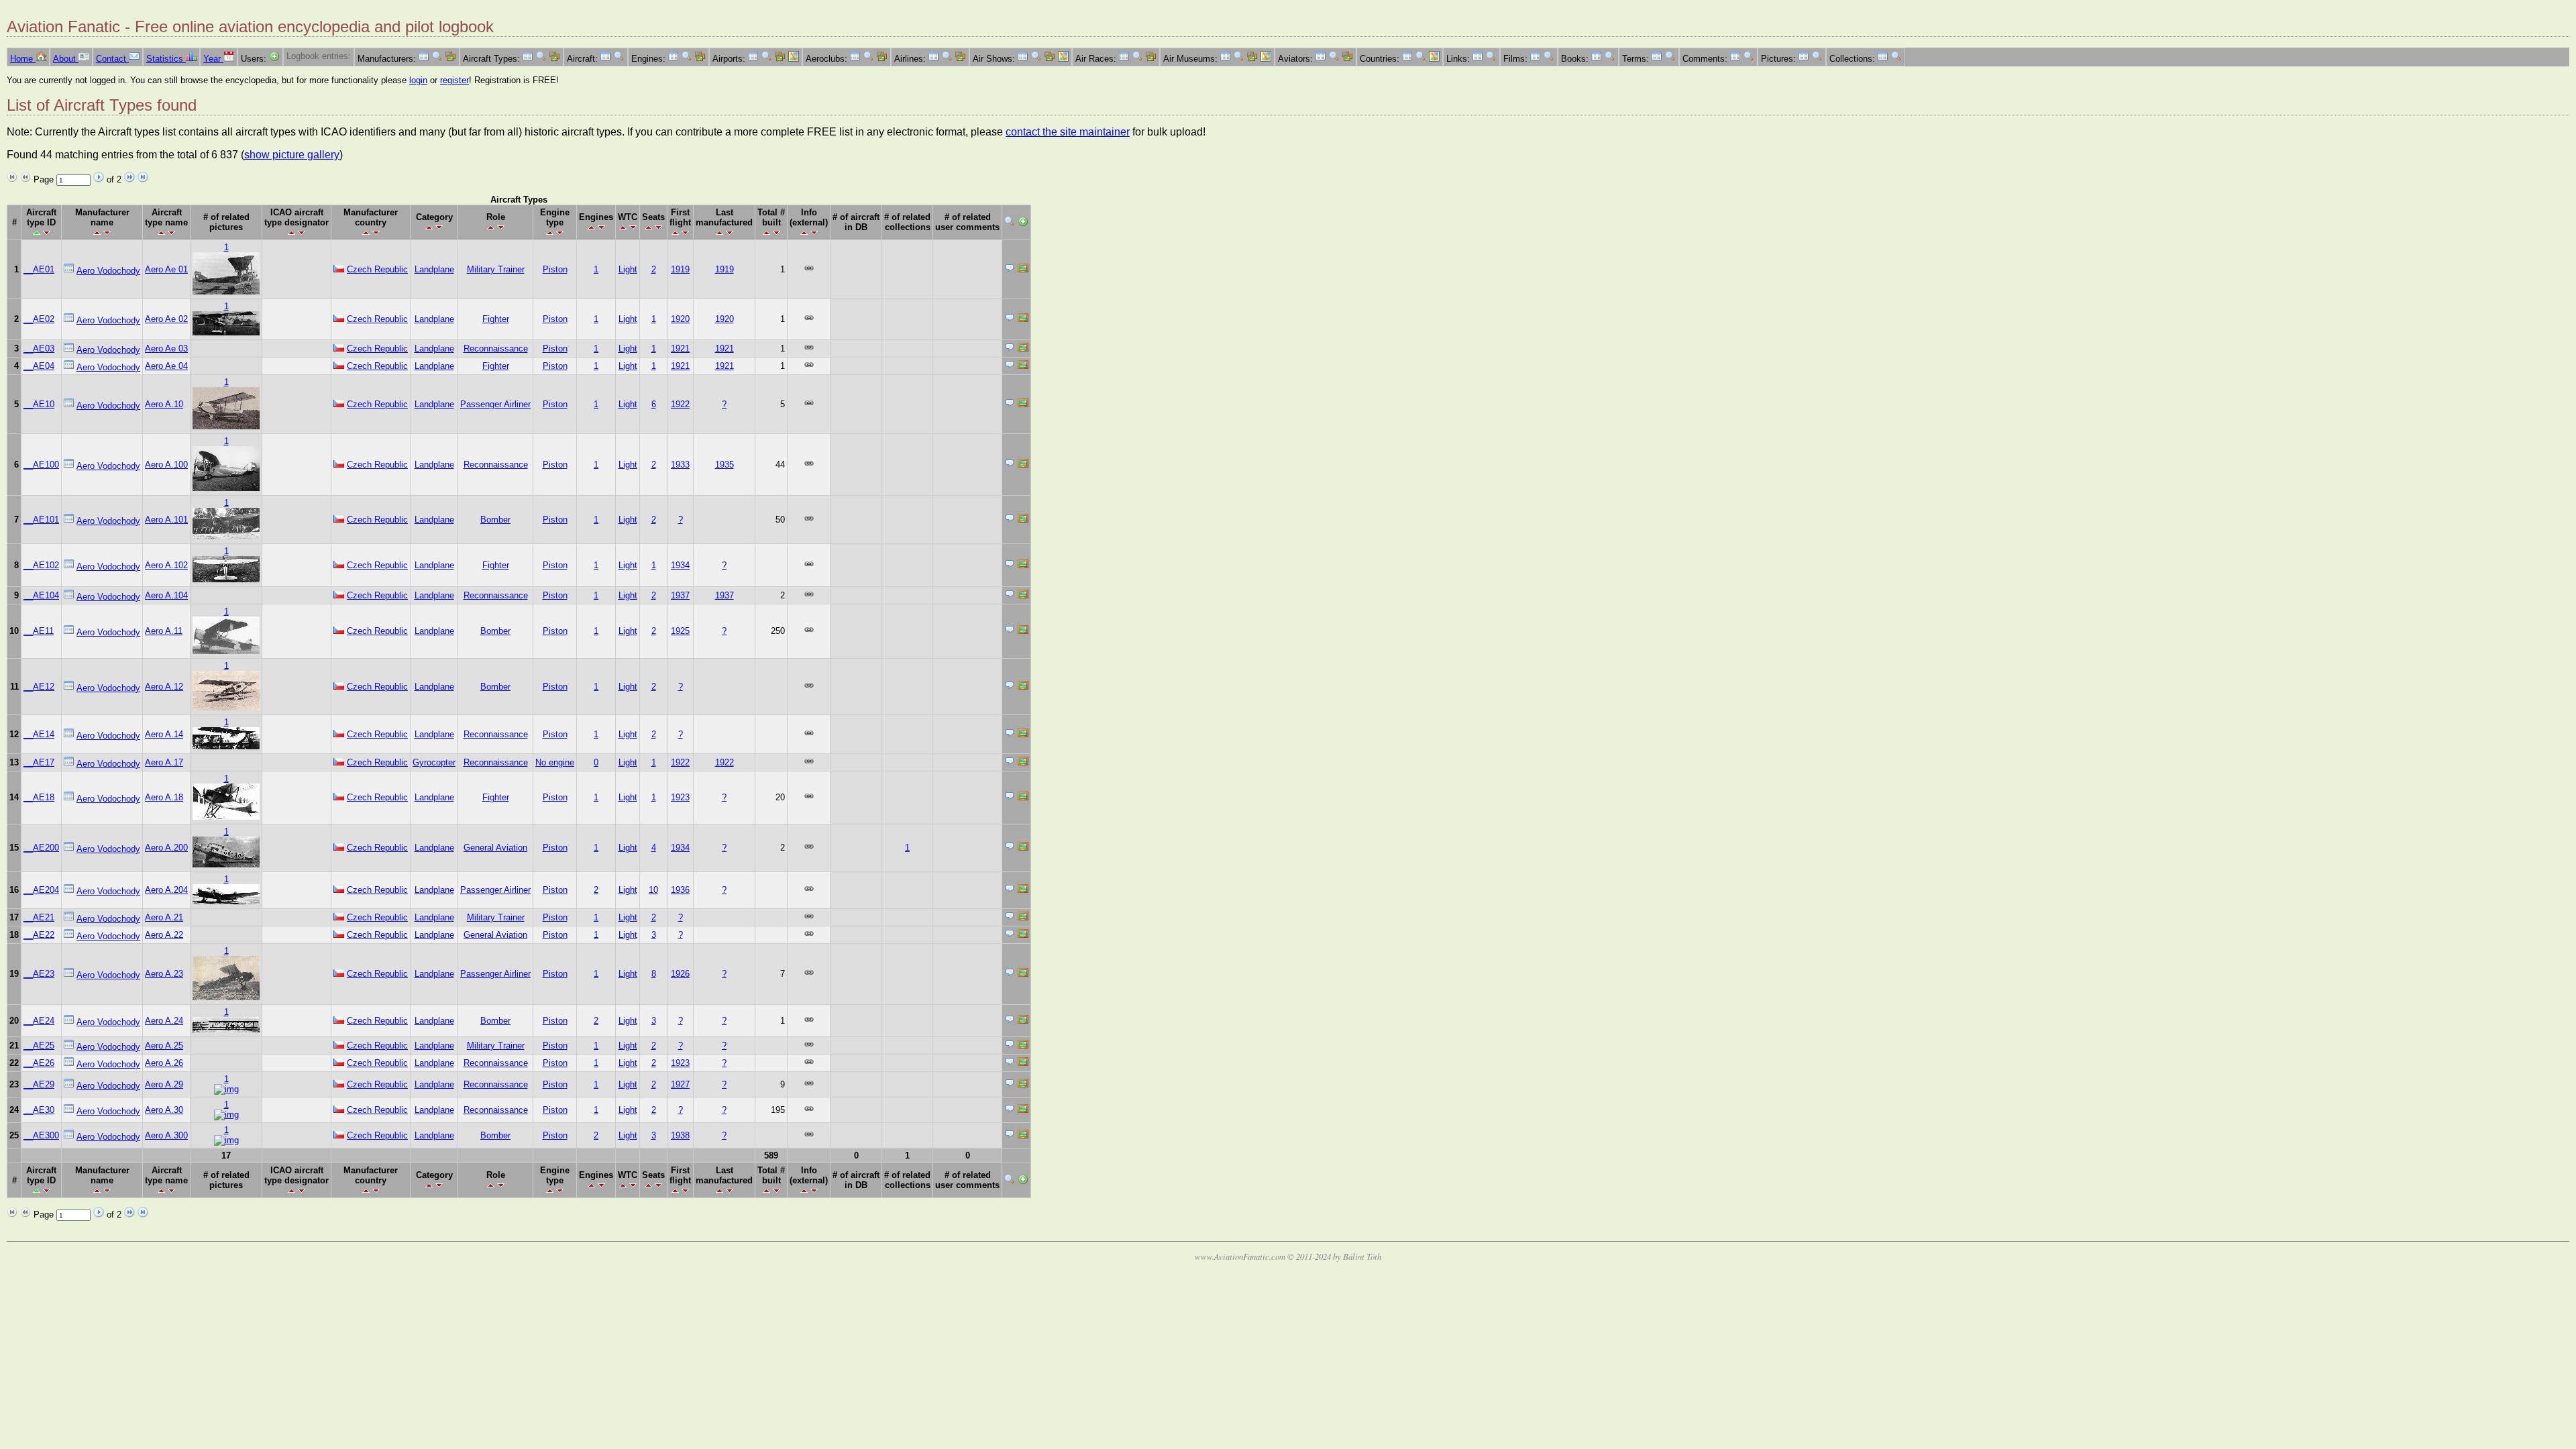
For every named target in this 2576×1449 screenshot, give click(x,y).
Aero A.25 (164, 1045)
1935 (724, 465)
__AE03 (39, 348)
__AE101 (41, 520)
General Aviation (495, 848)
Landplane (434, 269)
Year (213, 59)
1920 (680, 319)
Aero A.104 (166, 595)
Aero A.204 (166, 890)
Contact (112, 59)
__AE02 (39, 319)
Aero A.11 (164, 631)
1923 (680, 797)
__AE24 (39, 1021)
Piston (555, 269)
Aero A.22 (164, 935)
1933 (680, 465)
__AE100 (41, 465)
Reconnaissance (496, 348)
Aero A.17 (164, 762)
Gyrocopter (434, 762)
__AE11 (39, 631)
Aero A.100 (166, 465)
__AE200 (41, 848)
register (454, 80)
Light (628, 269)
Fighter (496, 319)
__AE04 (39, 366)
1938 (680, 1135)
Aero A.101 (166, 520)
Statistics (166, 59)
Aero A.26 (164, 1063)
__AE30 (39, 1110)
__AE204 (41, 890)
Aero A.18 (164, 797)
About (66, 59)
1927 (680, 1084)
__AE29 (39, 1084)
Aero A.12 (164, 687)
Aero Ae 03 (166, 348)
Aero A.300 (166, 1135)
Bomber (495, 520)
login (418, 80)
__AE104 (41, 595)
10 (653, 890)
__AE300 (41, 1135)
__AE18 (39, 797)
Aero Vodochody (108, 271)
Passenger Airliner (495, 404)
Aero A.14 (164, 734)
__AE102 (41, 565)
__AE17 (39, 762)
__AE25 (39, 1045)
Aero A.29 (164, 1084)
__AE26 (39, 1063)
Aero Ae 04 (166, 366)
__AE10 (39, 404)
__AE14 (39, 734)
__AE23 (39, 974)
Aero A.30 (164, 1110)
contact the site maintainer (1068, 132)
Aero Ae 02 (166, 319)
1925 (680, 631)
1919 (680, 269)
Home (23, 59)
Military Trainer (496, 269)
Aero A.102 (166, 565)
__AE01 (39, 269)
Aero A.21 (164, 917)
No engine (555, 762)
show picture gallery (292, 155)
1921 (680, 348)
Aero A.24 (164, 1021)
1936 (680, 890)
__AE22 (39, 935)
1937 (680, 595)
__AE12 (39, 687)
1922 (680, 404)
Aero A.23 (164, 974)
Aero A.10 (164, 404)
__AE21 (39, 917)
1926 (680, 974)
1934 (680, 565)
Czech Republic (377, 269)
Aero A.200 (166, 848)
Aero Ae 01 (166, 269)
